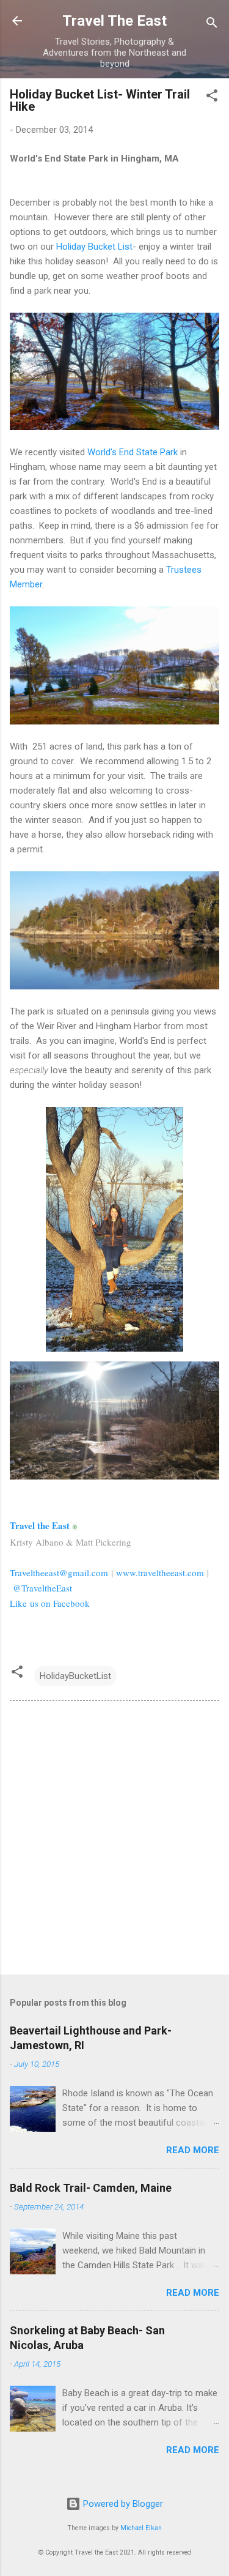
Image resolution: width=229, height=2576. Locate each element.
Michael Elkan (141, 2528)
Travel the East (41, 1525)
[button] (212, 98)
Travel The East (114, 21)
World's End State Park (133, 452)
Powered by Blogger (122, 2504)
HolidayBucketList (75, 1676)
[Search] (212, 25)
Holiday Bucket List (94, 247)
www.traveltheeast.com (160, 1573)
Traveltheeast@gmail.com (59, 1573)
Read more (193, 2150)
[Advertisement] (114, 1840)
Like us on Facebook (50, 1603)
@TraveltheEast (42, 1588)
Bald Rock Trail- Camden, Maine (91, 2188)
